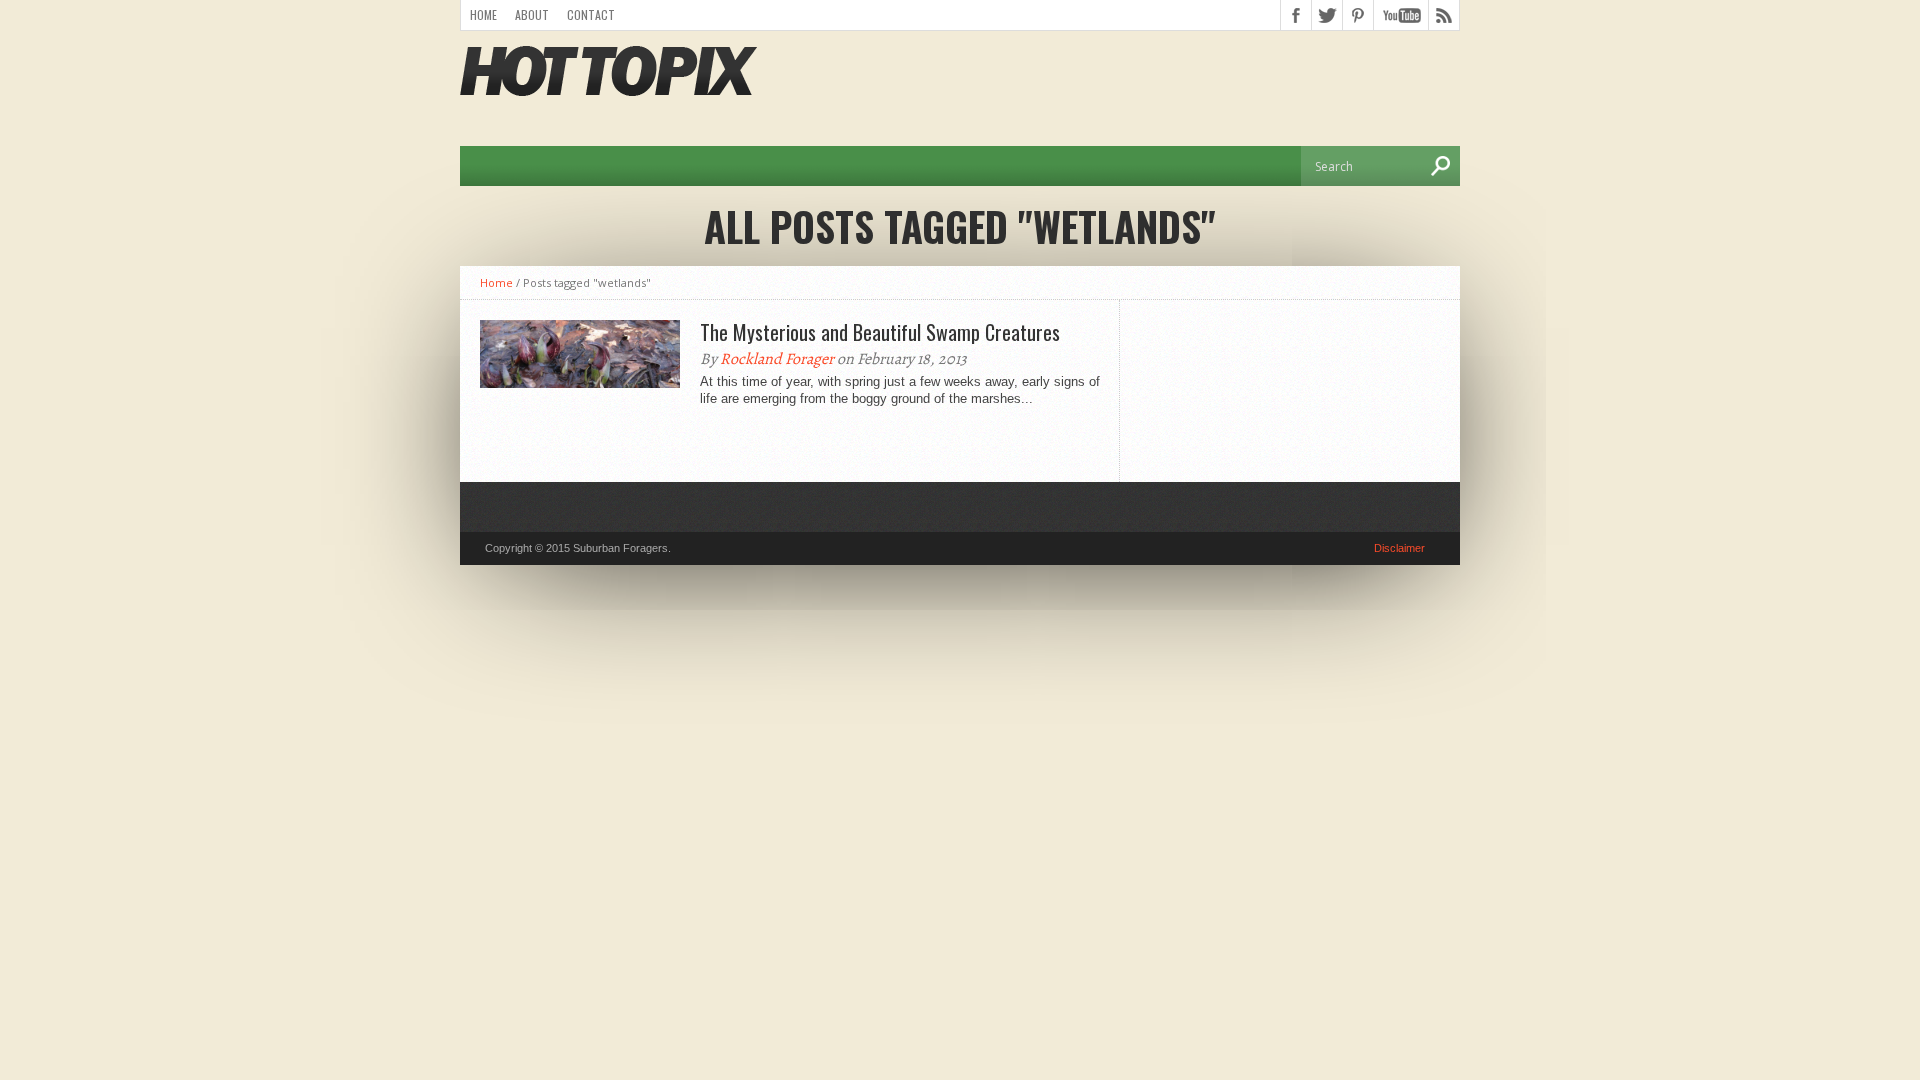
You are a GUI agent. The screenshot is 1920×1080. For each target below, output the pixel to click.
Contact (591, 14)
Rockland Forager (777, 359)
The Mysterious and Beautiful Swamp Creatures (880, 332)
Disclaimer (1399, 548)
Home (483, 14)
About (532, 14)
